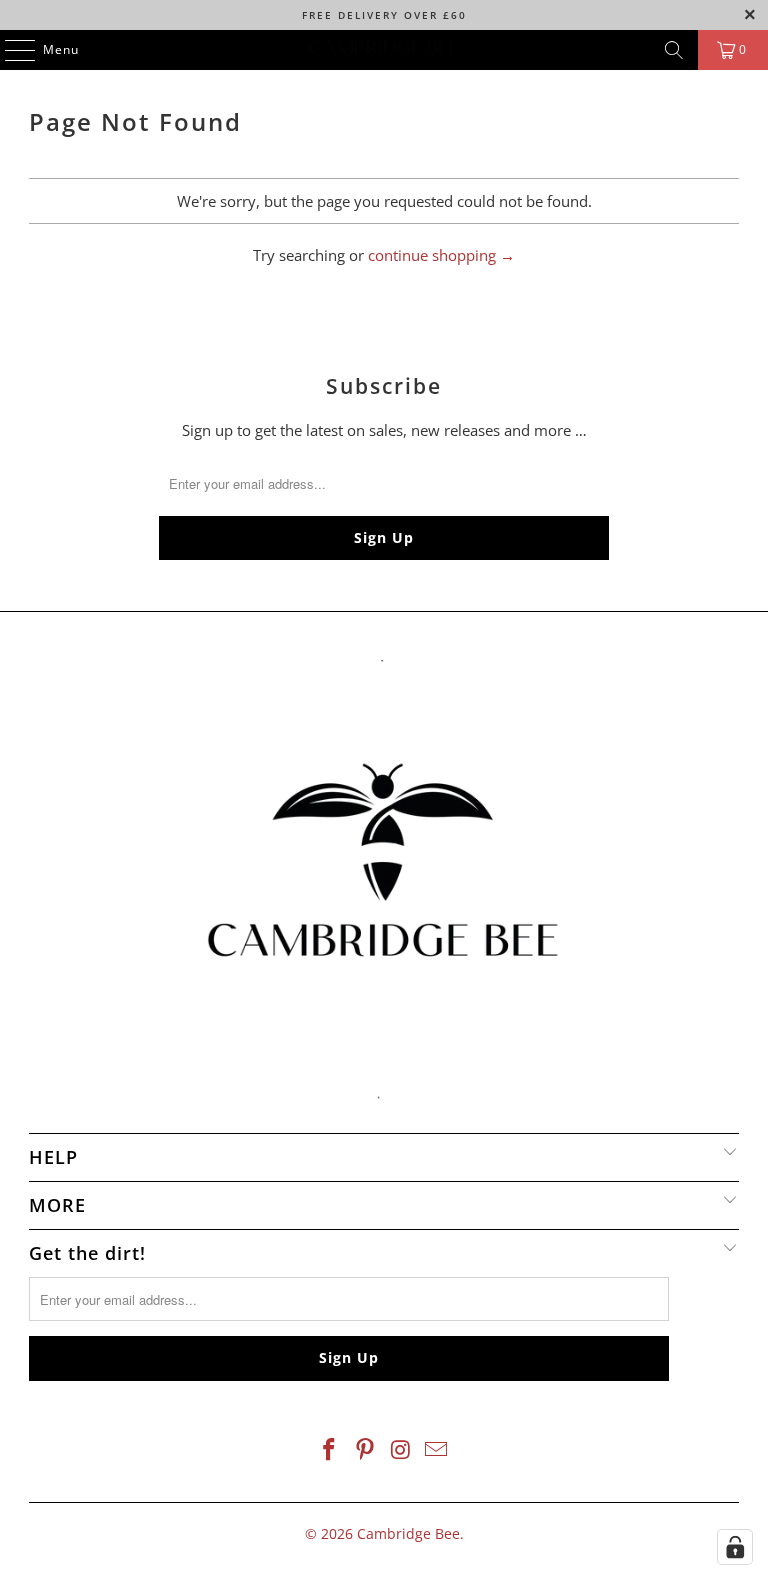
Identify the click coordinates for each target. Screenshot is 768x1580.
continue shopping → (441, 255)
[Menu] (10, 50)
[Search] (674, 50)
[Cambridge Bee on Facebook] (330, 1450)
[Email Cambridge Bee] (437, 1450)
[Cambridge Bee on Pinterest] (365, 1450)
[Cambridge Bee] (384, 50)
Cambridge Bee (408, 1533)
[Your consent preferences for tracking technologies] (735, 1547)
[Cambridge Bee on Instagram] (401, 1450)
